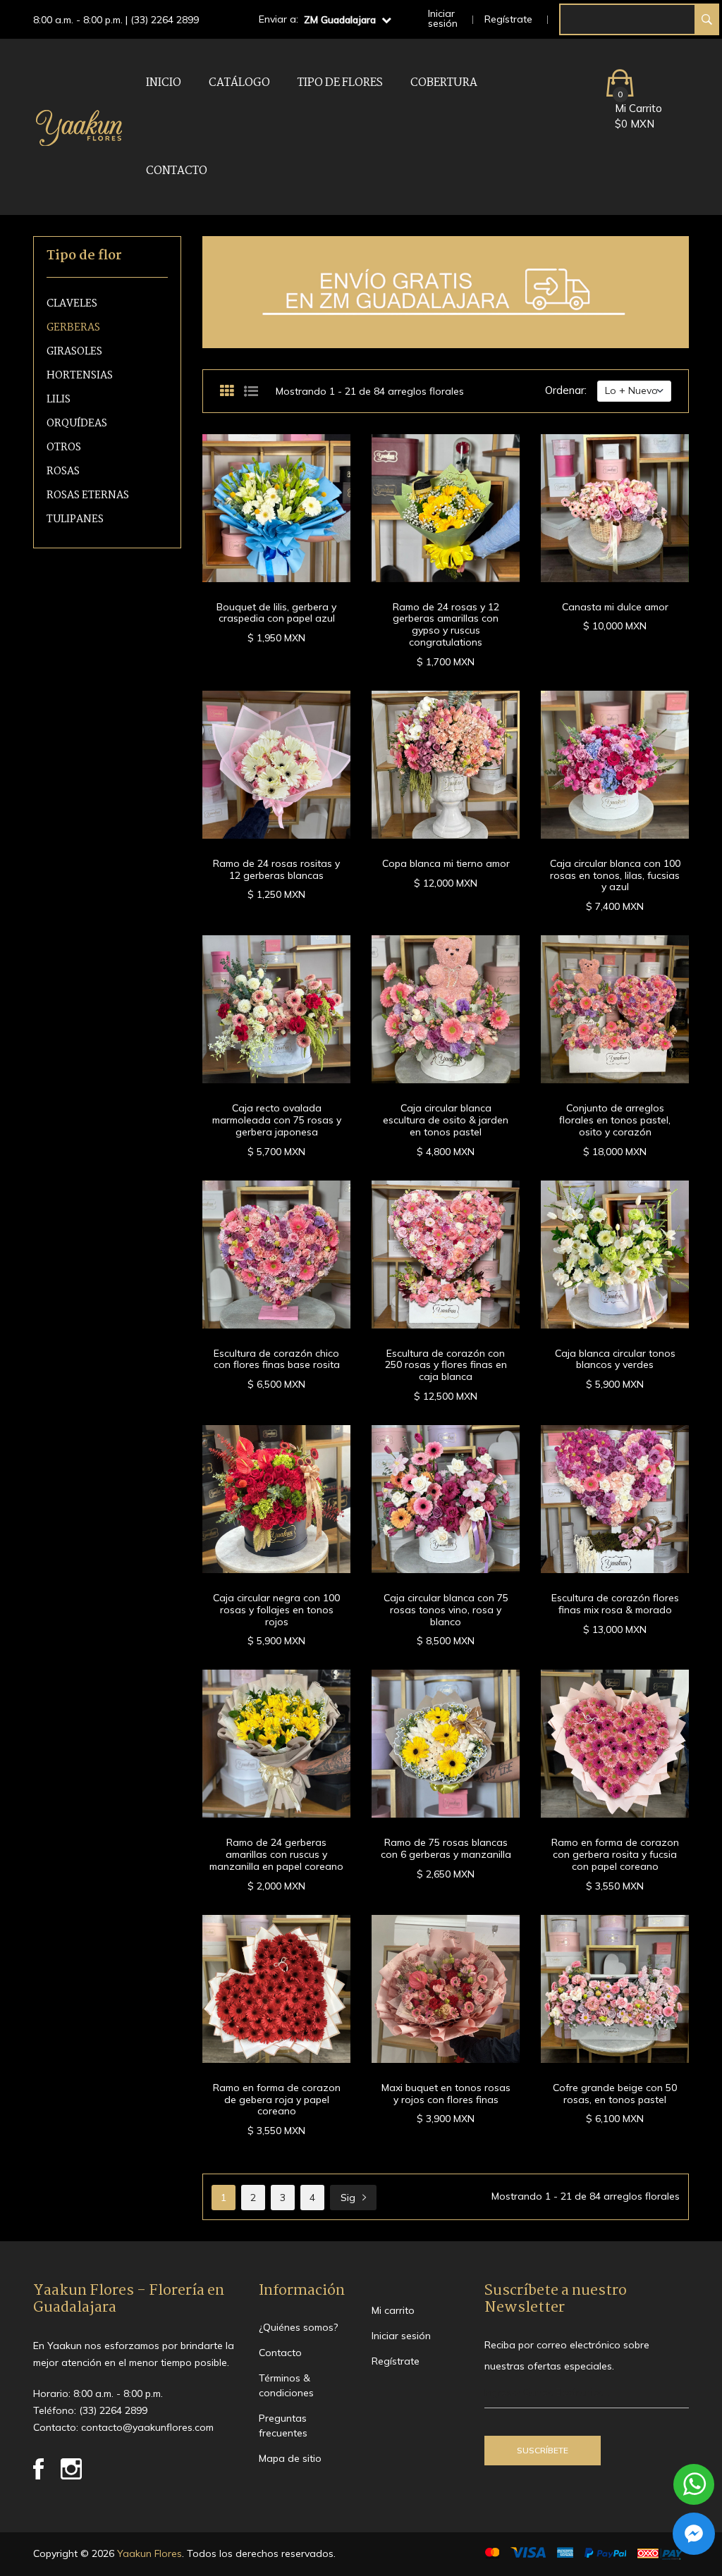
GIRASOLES (74, 352)
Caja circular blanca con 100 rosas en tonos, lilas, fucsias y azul (615, 875)
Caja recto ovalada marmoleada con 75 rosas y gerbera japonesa (277, 1120)
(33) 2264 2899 (165, 20)
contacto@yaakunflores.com (147, 2427)
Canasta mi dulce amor (615, 607)
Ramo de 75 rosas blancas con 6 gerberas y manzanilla (446, 1848)
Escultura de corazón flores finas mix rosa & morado (615, 1604)
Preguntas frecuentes (283, 2426)
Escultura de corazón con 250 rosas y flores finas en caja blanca (446, 1365)
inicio (164, 83)
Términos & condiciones (286, 2385)
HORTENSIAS (80, 376)
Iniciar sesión (443, 18)
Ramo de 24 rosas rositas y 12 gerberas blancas (276, 869)
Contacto (177, 171)
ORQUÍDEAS (77, 424)
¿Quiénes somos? (298, 2327)
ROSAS (63, 472)
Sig (348, 2198)
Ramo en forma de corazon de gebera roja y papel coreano (277, 2100)
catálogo (239, 83)
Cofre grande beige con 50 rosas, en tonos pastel (615, 2094)
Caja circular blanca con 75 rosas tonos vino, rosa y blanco (446, 1610)
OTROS (64, 448)
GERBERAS (73, 328)
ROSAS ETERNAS (88, 496)
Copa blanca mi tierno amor (446, 863)
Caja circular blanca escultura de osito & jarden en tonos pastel (446, 1120)
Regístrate (508, 19)
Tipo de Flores (340, 83)
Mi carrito (393, 2310)
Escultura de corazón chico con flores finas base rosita (277, 1359)
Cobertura (444, 83)
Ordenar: (566, 390)
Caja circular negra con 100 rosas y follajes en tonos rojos (276, 1610)
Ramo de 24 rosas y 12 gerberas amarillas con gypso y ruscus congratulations (446, 624)
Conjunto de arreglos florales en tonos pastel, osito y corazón (615, 1120)
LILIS (59, 400)
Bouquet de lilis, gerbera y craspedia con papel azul (276, 613)
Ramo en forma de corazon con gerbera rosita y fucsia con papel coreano (615, 1854)
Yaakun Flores (148, 2553)
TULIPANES (75, 520)
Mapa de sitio (290, 2458)
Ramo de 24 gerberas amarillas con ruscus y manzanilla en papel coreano (276, 1854)
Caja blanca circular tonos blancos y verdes (615, 1359)
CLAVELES (72, 304)
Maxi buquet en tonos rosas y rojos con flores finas (446, 2094)
